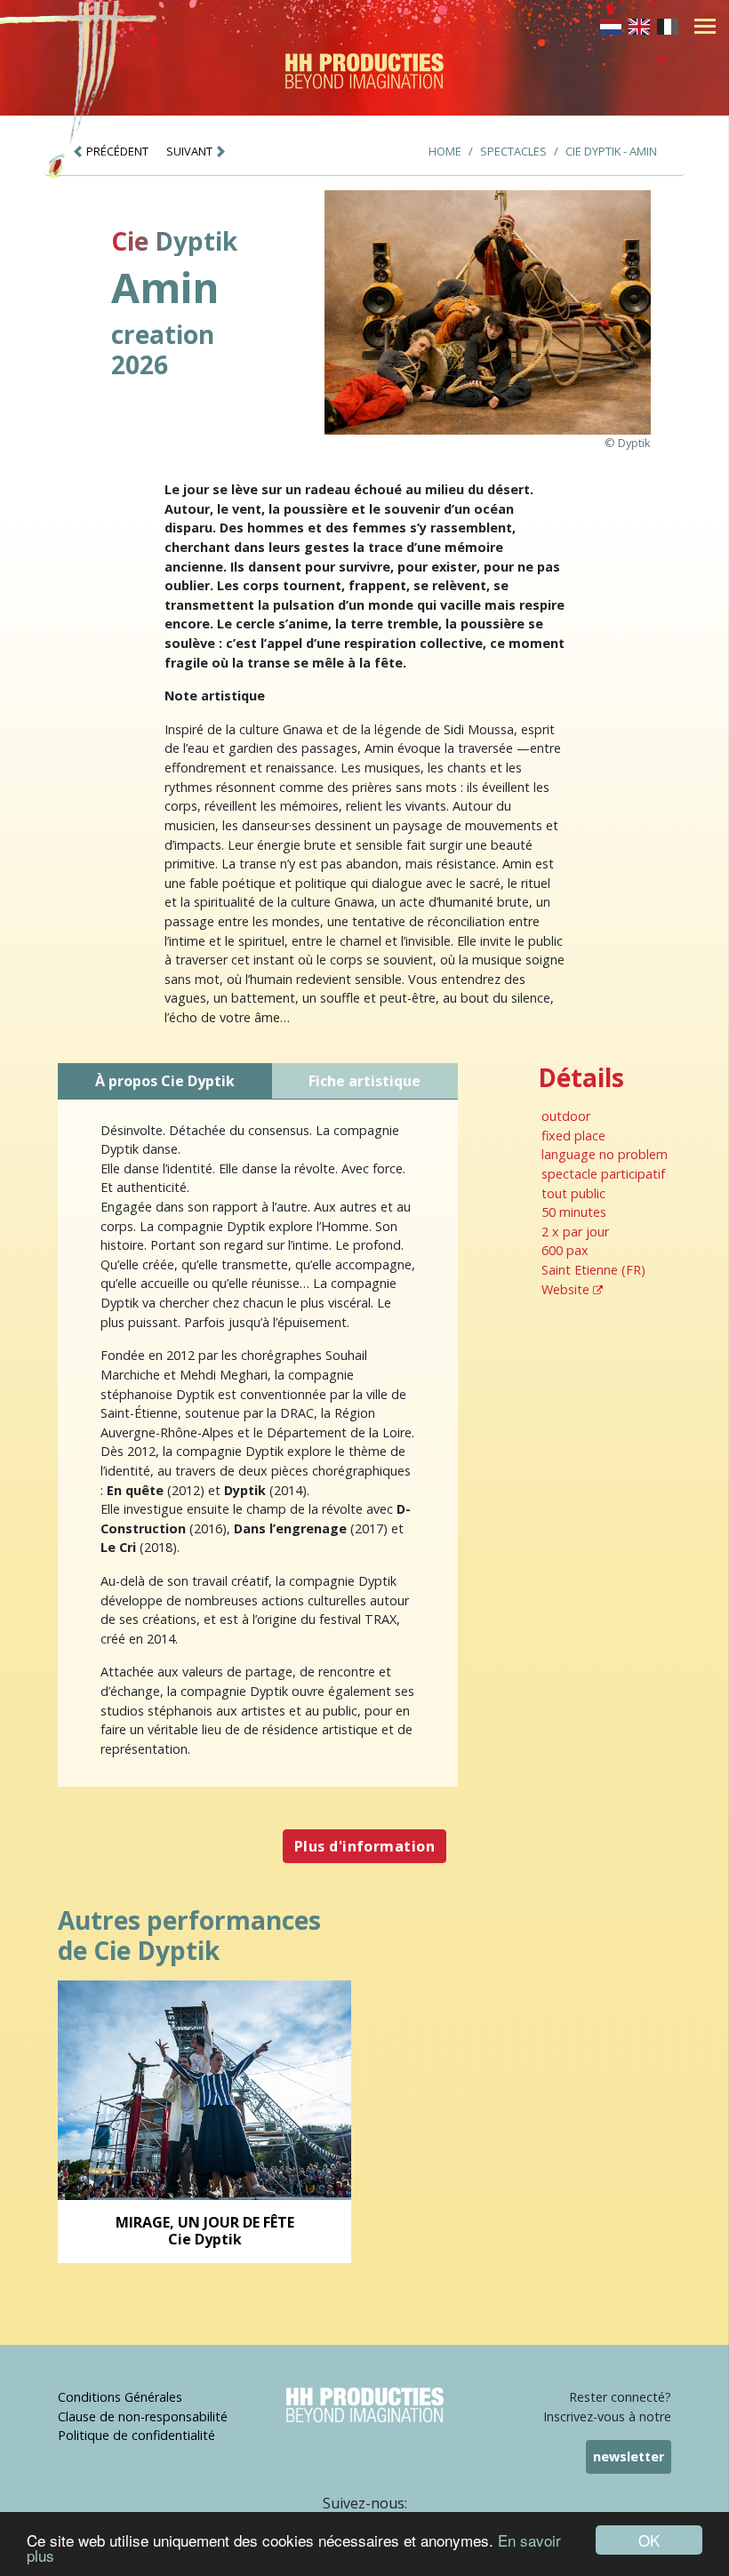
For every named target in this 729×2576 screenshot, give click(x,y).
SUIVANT (191, 151)
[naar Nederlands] (611, 25)
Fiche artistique (364, 1081)
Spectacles (513, 151)
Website (567, 1289)
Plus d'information (365, 1846)
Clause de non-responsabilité (143, 2416)
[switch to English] (639, 25)
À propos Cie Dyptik (165, 1081)
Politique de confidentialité (136, 2435)
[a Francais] (668, 25)
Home (445, 151)
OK (649, 2540)
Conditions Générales (120, 2397)
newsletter (629, 2456)
